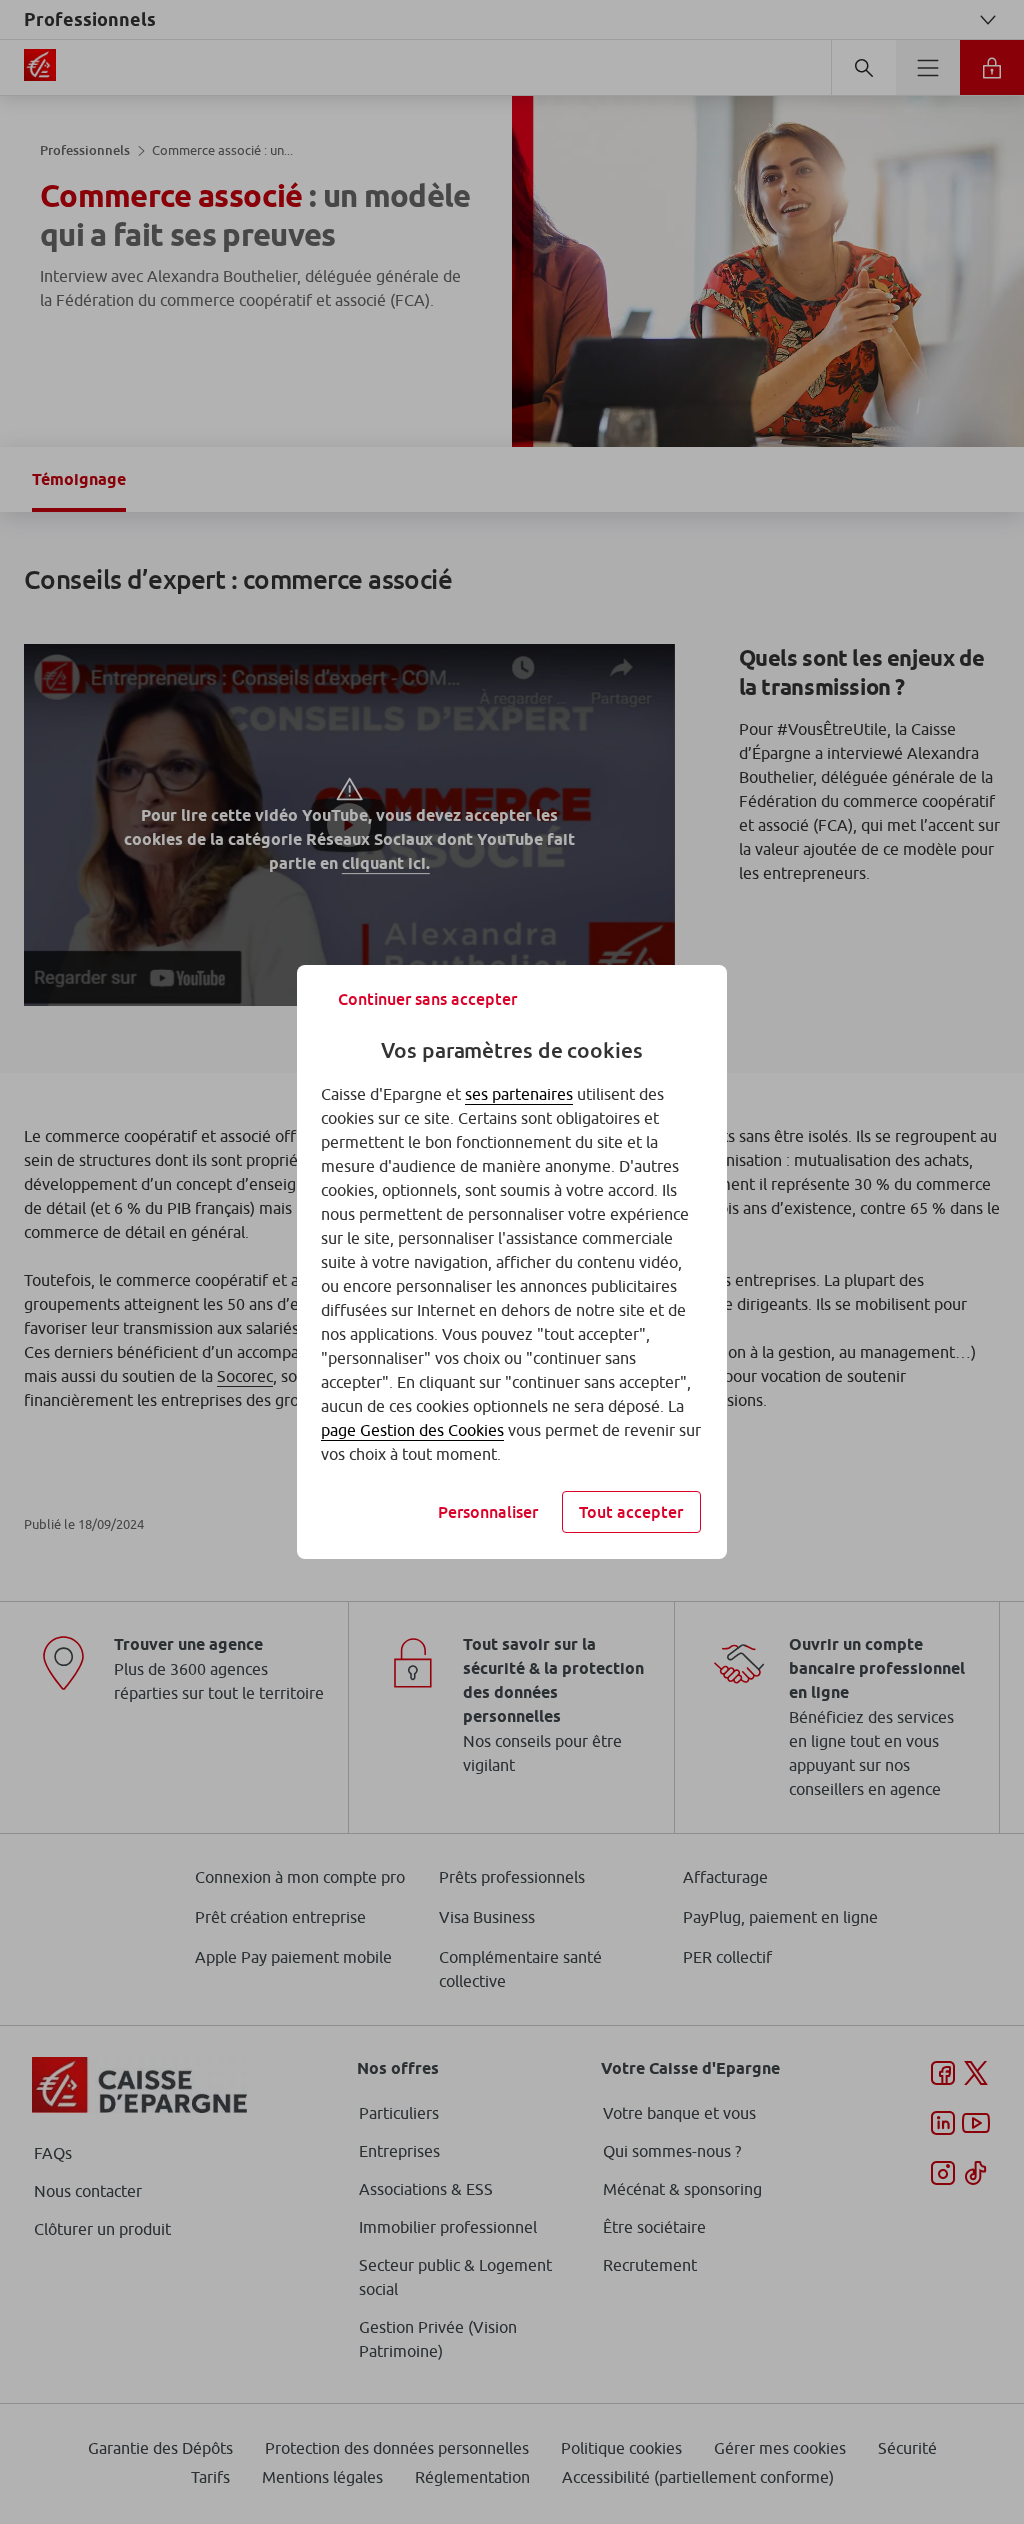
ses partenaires (519, 1094)
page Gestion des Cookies (412, 1430)
